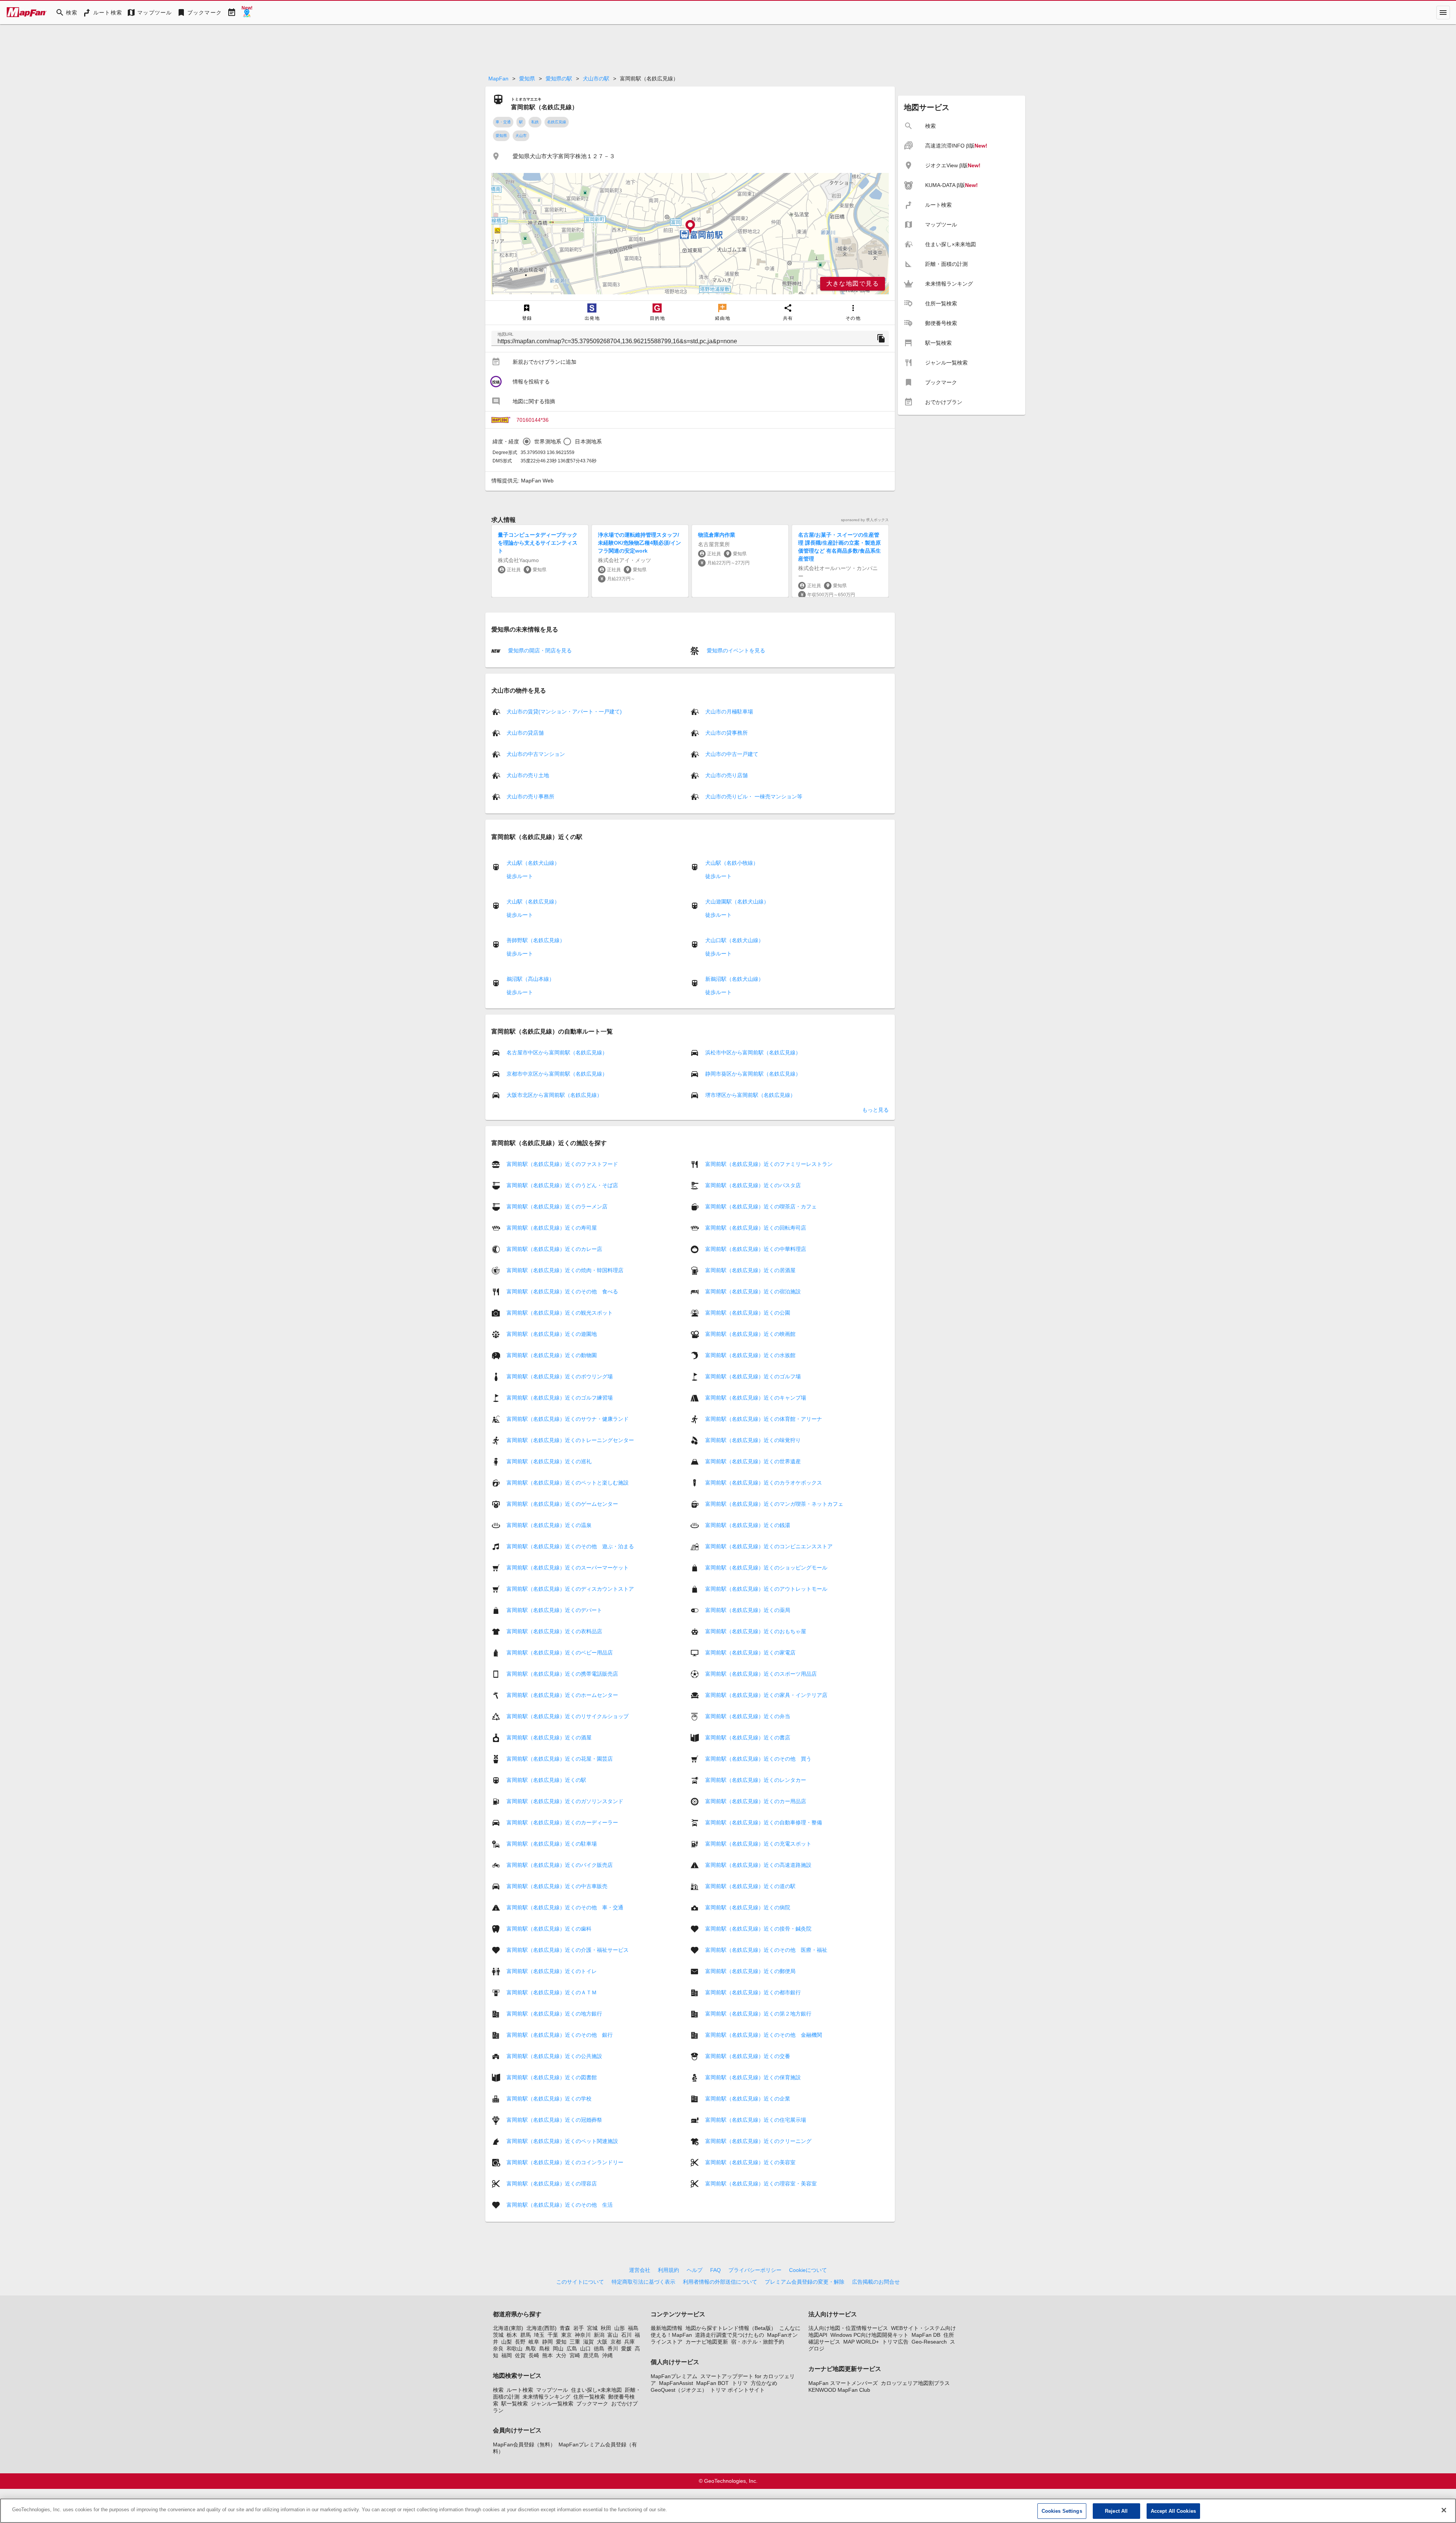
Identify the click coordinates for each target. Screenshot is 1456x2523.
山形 (620, 2328)
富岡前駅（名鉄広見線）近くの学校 (549, 2099)
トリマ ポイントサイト (737, 2390)
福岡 (507, 2355)
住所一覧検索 (589, 2397)
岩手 (579, 2328)
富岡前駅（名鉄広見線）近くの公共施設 (554, 2056)
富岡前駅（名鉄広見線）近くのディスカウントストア (570, 1589)
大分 (561, 2355)
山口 (585, 2349)
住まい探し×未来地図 (596, 2390)
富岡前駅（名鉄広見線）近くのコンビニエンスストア (769, 1546)
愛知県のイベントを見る (735, 650)
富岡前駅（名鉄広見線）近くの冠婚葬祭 (554, 2120)
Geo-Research (929, 2342)
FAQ (715, 2270)
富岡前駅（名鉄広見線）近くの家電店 (750, 1653)
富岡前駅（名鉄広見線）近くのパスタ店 (753, 1185)
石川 (626, 2335)
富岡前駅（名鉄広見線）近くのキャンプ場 (756, 1398)
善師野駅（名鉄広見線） (536, 940)
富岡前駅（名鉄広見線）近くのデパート (554, 1610)
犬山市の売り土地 (528, 775)
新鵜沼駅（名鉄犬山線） (734, 979)
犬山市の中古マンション (536, 754)
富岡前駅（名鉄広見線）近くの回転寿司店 (756, 1228)
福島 (633, 2328)
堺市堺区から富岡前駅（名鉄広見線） (750, 1095)
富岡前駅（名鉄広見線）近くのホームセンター (562, 1695)
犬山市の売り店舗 (726, 775)
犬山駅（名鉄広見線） (533, 902)
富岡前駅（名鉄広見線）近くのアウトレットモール (766, 1589)
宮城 (592, 2328)
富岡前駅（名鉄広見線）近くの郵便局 (750, 1971)
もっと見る (875, 1110)
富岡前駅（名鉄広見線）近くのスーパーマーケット (568, 1568)
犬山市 (521, 136)
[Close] (1444, 2510)
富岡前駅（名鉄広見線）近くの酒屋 (549, 1738)
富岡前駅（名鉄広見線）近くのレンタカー (756, 1780)
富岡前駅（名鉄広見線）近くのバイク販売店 (560, 1865)
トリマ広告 (895, 2342)
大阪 (602, 2342)
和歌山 (515, 2349)
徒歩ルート (520, 876)
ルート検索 (520, 2390)
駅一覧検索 (515, 2404)
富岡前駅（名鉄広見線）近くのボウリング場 (560, 1376)
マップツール (552, 2390)
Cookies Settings (1062, 2511)
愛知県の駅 (559, 79)
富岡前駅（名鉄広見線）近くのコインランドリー (565, 2162)
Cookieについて (808, 2270)
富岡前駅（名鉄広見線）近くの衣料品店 (554, 1631)
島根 (544, 2349)
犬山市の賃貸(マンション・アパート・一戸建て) (564, 712)
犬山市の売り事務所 (530, 796)
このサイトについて (580, 2282)
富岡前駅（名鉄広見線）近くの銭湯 (748, 1525)
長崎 (534, 2355)
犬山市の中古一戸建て (732, 754)
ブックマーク (592, 2404)
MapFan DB (926, 2335)
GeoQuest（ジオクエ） (679, 2390)
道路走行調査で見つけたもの (730, 2335)
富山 (613, 2335)
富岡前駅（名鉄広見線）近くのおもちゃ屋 (756, 1631)
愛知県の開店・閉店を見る (539, 650)
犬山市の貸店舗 (525, 733)
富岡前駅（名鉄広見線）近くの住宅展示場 (756, 2120)
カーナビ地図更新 (707, 2342)
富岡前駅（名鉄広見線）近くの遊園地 (552, 1334)
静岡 (548, 2342)
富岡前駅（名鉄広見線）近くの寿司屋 (552, 1228)
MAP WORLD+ (861, 2342)
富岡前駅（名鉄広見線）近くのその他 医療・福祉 (766, 1950)
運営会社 (640, 2270)
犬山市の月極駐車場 (729, 712)
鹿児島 (591, 2355)
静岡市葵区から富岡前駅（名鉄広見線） (753, 1074)
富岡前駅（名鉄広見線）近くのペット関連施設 (562, 2141)
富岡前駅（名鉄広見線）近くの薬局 (748, 1610)
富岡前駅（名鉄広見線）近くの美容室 (750, 2162)
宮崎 (575, 2355)
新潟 (599, 2335)
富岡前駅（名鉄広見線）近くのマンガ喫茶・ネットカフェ (774, 1504)
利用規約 (668, 2270)
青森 (565, 2328)
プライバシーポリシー (755, 2270)
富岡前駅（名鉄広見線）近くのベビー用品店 (560, 1653)
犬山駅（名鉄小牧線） (732, 863)
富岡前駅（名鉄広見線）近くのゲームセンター (562, 1504)
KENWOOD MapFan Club (839, 2390)
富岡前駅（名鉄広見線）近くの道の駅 (750, 1886)
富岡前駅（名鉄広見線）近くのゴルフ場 (753, 1376)
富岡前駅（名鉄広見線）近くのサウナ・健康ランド (568, 1419)
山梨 (507, 2342)
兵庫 (629, 2342)
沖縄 (607, 2355)
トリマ (740, 2383)
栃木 (512, 2335)
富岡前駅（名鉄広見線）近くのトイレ (552, 1971)
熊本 (548, 2355)
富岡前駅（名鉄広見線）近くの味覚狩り (753, 1440)
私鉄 (535, 122)
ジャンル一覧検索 (552, 2404)
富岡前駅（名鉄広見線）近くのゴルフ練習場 (560, 1398)
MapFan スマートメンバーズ (843, 2383)
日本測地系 (588, 441)
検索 (498, 2390)
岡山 (558, 2349)
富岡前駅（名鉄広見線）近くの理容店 (552, 2184)
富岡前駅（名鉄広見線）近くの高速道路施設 (758, 1865)
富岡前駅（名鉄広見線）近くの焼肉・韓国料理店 (565, 1270)
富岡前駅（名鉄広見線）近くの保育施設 (753, 2077)
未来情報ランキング (546, 2397)
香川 (613, 2349)
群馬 (526, 2335)
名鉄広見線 (557, 122)
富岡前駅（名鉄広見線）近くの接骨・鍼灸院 (758, 1929)
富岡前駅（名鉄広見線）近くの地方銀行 (554, 2014)
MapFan (498, 79)
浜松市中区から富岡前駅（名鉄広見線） (753, 1053)
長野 (520, 2342)
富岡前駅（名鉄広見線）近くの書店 (748, 1738)
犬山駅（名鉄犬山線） (533, 863)
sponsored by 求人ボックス (865, 520)
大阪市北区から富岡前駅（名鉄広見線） (554, 1095)
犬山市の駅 (596, 79)
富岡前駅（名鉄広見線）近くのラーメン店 (557, 1207)
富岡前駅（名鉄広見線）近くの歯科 (549, 1929)
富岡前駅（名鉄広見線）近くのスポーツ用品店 (761, 1674)
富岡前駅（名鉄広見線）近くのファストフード (562, 1164)
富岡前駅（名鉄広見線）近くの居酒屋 (750, 1270)
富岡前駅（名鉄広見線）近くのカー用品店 (756, 1801)
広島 (572, 2349)
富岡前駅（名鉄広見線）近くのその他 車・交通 (565, 1907)
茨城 (498, 2335)
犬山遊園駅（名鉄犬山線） (737, 902)
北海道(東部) (508, 2328)
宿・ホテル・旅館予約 (758, 2342)
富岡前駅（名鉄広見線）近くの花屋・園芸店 (560, 1759)
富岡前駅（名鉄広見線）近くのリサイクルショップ (568, 1716)
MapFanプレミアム (674, 2376)
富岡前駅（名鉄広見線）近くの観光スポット (560, 1313)
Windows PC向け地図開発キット (869, 2335)
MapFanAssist (676, 2383)
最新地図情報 (667, 2328)
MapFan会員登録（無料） (524, 2444)
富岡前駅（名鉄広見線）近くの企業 (748, 2099)
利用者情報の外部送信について (720, 2282)
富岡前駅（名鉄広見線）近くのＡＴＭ (552, 1992)
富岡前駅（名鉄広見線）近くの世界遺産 (753, 1461)
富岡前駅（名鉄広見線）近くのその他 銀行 (560, 2035)
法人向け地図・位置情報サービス (848, 2328)
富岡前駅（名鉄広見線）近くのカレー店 (554, 1249)
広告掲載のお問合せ (876, 2282)
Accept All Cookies (1173, 2511)
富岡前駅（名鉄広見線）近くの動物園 (552, 1355)
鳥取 (531, 2349)
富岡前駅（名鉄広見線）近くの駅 (546, 1780)
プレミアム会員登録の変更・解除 (805, 2282)
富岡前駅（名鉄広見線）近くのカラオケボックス (764, 1483)
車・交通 (503, 122)
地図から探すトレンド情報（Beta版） (731, 2328)
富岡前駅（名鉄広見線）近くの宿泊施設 (753, 1291)
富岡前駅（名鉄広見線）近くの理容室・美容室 (761, 2184)
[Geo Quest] (247, 13)
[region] (690, 234)
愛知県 (527, 79)
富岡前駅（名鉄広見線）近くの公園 (748, 1313)
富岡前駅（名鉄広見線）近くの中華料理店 (756, 1249)
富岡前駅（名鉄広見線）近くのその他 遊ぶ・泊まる (570, 1546)
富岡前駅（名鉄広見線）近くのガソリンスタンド (565, 1801)
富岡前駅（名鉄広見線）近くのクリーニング (758, 2141)
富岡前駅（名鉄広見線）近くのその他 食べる (562, 1291)
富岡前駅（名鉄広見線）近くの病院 (748, 1907)
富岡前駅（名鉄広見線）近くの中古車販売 (557, 1886)
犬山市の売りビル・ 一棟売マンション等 (754, 796)
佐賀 (520, 2355)
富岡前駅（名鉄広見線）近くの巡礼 (549, 1461)
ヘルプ (695, 2270)
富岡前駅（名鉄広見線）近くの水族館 (750, 1355)
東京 (566, 2335)
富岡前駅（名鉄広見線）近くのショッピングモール (766, 1568)
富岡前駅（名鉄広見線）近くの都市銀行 (753, 1992)
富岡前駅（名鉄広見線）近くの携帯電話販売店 (562, 1674)
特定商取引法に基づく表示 (643, 2282)
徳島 (599, 2349)
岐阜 (534, 2342)
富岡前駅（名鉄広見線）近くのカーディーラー (562, 1822)
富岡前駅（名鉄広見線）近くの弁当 (748, 1716)
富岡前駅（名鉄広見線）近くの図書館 (552, 2077)
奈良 (498, 2349)
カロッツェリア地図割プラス (915, 2383)
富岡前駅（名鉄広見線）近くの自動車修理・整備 (764, 1822)
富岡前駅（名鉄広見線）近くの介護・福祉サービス (568, 1950)
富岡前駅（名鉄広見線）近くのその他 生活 (560, 2205)
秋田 (606, 2328)
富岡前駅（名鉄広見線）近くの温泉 (549, 1525)
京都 (616, 2342)
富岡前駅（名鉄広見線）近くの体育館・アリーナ (764, 1419)
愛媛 (626, 2349)
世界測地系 (548, 441)
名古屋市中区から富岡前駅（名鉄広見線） (557, 1053)
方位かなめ (764, 2383)
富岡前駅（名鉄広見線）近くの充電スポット (758, 1844)
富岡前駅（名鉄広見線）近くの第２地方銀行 (758, 2014)
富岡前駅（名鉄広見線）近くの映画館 (750, 1334)
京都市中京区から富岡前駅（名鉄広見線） (557, 1074)
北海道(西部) (541, 2328)
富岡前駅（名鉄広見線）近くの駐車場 (552, 1844)
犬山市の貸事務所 (726, 733)
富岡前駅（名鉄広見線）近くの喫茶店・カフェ (761, 1207)
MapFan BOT (712, 2383)
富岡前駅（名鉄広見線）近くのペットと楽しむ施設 (568, 1483)
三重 (575, 2342)
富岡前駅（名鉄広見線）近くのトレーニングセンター (570, 1440)
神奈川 (583, 2335)
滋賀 (588, 2342)
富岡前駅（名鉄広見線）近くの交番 (748, 2056)
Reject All (1116, 2511)
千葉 (553, 2335)
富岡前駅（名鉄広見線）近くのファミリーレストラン (769, 1164)
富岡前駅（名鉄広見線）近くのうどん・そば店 (562, 1185)
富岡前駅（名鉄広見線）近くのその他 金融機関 (764, 2035)
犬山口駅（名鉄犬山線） (734, 940)
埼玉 (539, 2335)
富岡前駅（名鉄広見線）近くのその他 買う (758, 1759)
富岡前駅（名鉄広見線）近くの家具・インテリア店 (766, 1695)
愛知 (561, 2342)
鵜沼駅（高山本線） (530, 979)
